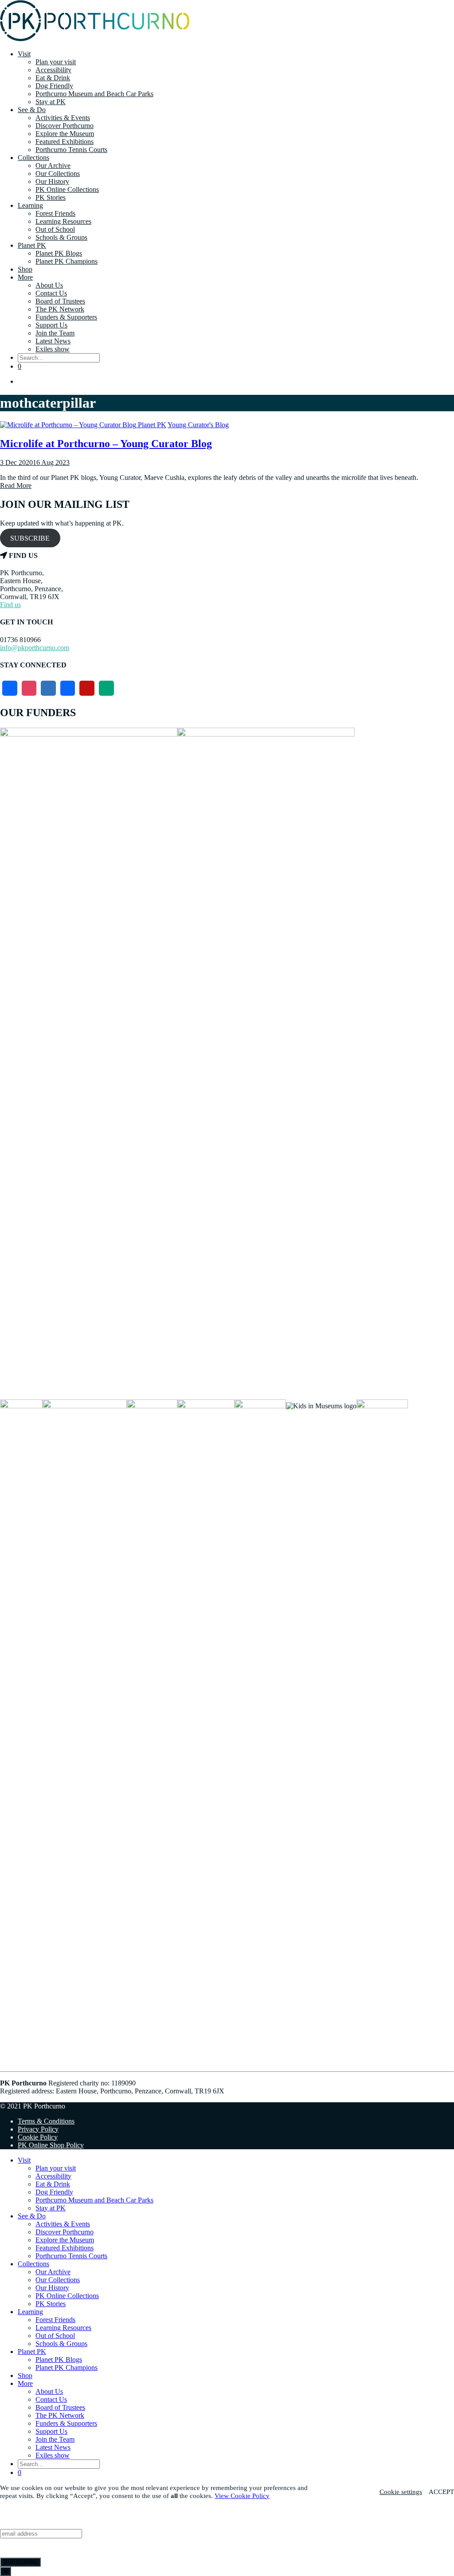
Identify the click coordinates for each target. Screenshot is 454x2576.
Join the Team (55, 333)
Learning (30, 205)
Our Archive (53, 166)
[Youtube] (87, 688)
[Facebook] (10, 688)
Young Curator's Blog (198, 425)
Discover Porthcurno (65, 126)
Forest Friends (55, 213)
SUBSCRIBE (30, 538)
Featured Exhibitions (65, 142)
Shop (25, 269)
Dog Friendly (54, 86)
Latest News (53, 341)
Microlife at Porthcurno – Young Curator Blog (106, 444)
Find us (10, 605)
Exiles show (53, 349)
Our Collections (58, 173)
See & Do (32, 110)
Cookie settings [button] (401, 2492)
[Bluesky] (48, 688)
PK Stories (51, 197)
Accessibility (53, 70)
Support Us (51, 325)
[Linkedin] (68, 688)
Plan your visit (56, 62)
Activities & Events (63, 118)
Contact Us (51, 293)
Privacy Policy (38, 2129)
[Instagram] (29, 688)
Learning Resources (63, 221)
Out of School (55, 229)
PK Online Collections (67, 189)
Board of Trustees (60, 301)
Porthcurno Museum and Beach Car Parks (94, 94)
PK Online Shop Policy (51, 2145)
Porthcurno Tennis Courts (71, 150)
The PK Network (60, 309)
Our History (52, 181)
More (25, 277)
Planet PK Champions (67, 261)
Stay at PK (51, 102)
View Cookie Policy (242, 2496)
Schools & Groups (61, 237)
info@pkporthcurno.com (35, 648)
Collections (33, 158)
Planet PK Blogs (59, 253)
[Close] (6, 2571)
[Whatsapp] (106, 688)
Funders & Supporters (66, 317)
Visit (24, 54)
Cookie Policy (38, 2137)
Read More (16, 485)
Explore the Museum (65, 134)
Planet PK (32, 245)
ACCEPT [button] (441, 2492)
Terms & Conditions (46, 2121)
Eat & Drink (53, 78)
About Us (49, 285)
